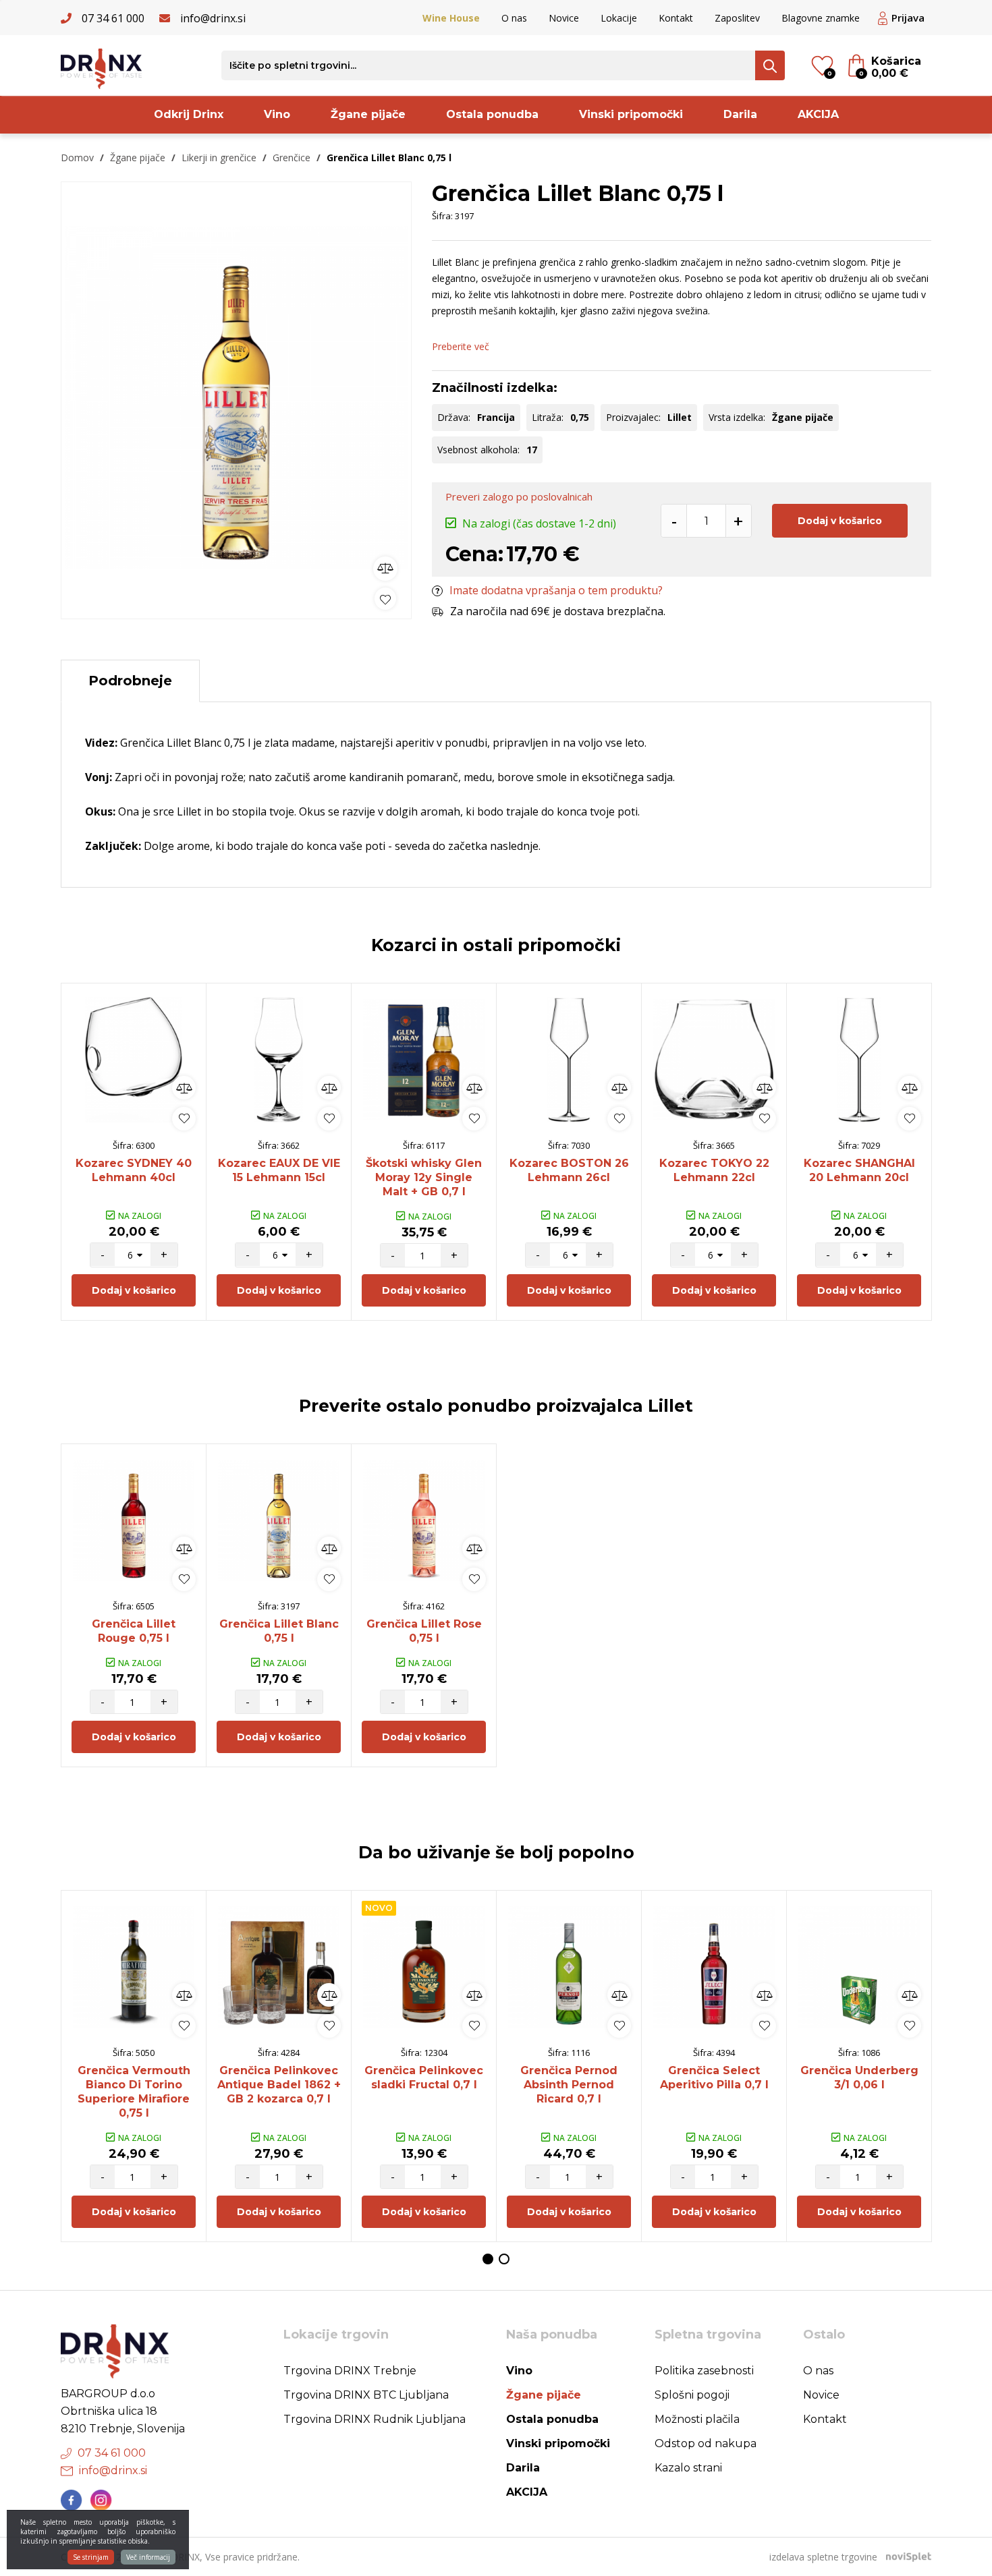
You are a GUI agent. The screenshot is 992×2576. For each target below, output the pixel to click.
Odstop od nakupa (706, 2443)
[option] (236, 397)
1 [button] (488, 2259)
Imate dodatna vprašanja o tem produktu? (556, 590)
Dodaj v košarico (840, 521)
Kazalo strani (688, 2468)
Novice (564, 18)
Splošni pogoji (692, 2395)
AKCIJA (818, 114)
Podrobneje (130, 681)
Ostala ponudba (492, 114)
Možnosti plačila (697, 2419)
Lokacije (619, 18)
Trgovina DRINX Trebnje (350, 2371)
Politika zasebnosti (704, 2371)
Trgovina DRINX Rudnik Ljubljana (375, 2419)
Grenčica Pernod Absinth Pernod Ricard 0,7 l (569, 2085)
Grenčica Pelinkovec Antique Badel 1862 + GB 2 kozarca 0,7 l (279, 2085)
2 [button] (504, 2259)
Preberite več (461, 346)
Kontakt (676, 18)
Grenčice (292, 158)
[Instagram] (101, 2500)
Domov (77, 158)
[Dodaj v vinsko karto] (385, 599)
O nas (514, 18)
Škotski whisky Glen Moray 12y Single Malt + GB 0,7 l (424, 1177)
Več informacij (148, 2557)
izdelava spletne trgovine (823, 2557)
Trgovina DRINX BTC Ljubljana (366, 2395)
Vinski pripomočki (631, 114)
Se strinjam (91, 2557)
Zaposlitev (737, 18)
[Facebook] (72, 2500)
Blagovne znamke (821, 18)
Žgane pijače (368, 114)
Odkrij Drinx (189, 114)
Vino (277, 114)
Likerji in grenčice (219, 158)
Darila (740, 114)
